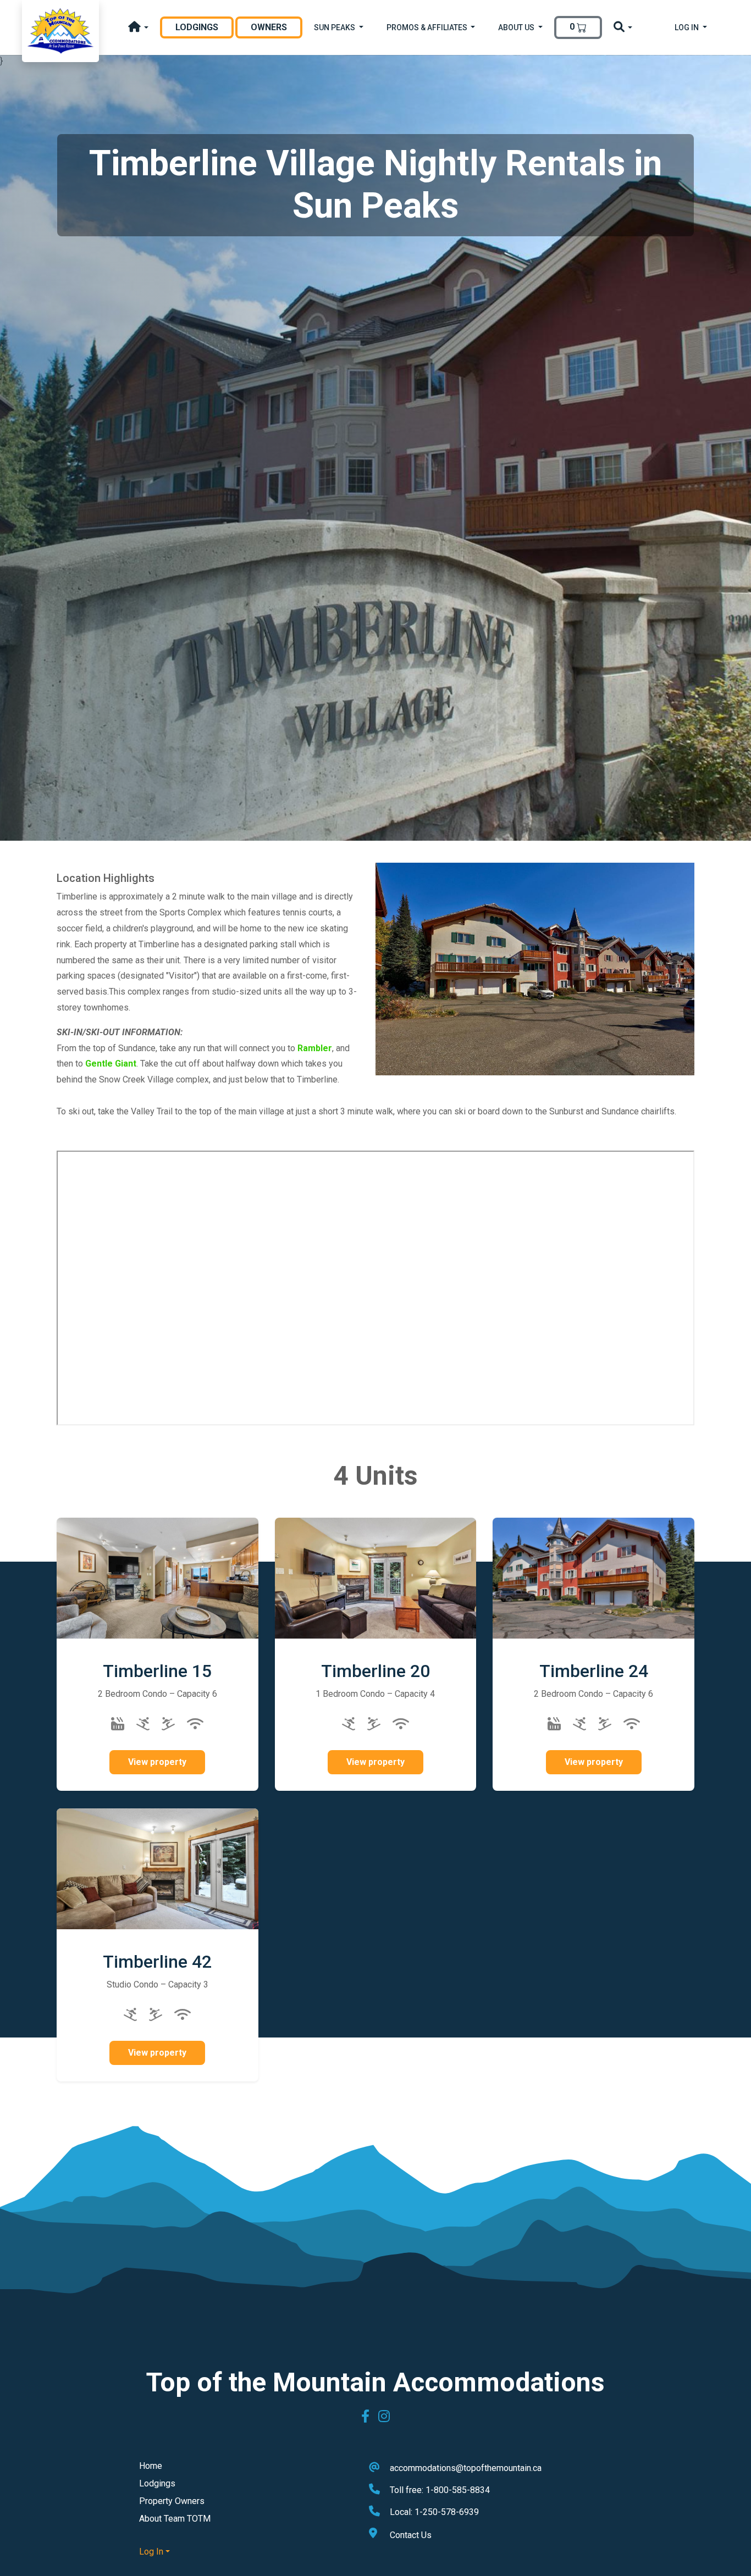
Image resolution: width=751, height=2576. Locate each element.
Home (151, 2466)
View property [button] (157, 1762)
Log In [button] (688, 27)
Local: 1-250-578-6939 (434, 2512)
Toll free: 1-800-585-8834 (440, 2490)
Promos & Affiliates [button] (428, 27)
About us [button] (517, 27)
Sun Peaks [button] (335, 27)
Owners (269, 27)
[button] (139, 28)
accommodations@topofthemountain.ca (466, 2468)
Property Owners (172, 2501)
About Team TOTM (175, 2519)
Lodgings (205, 27)
